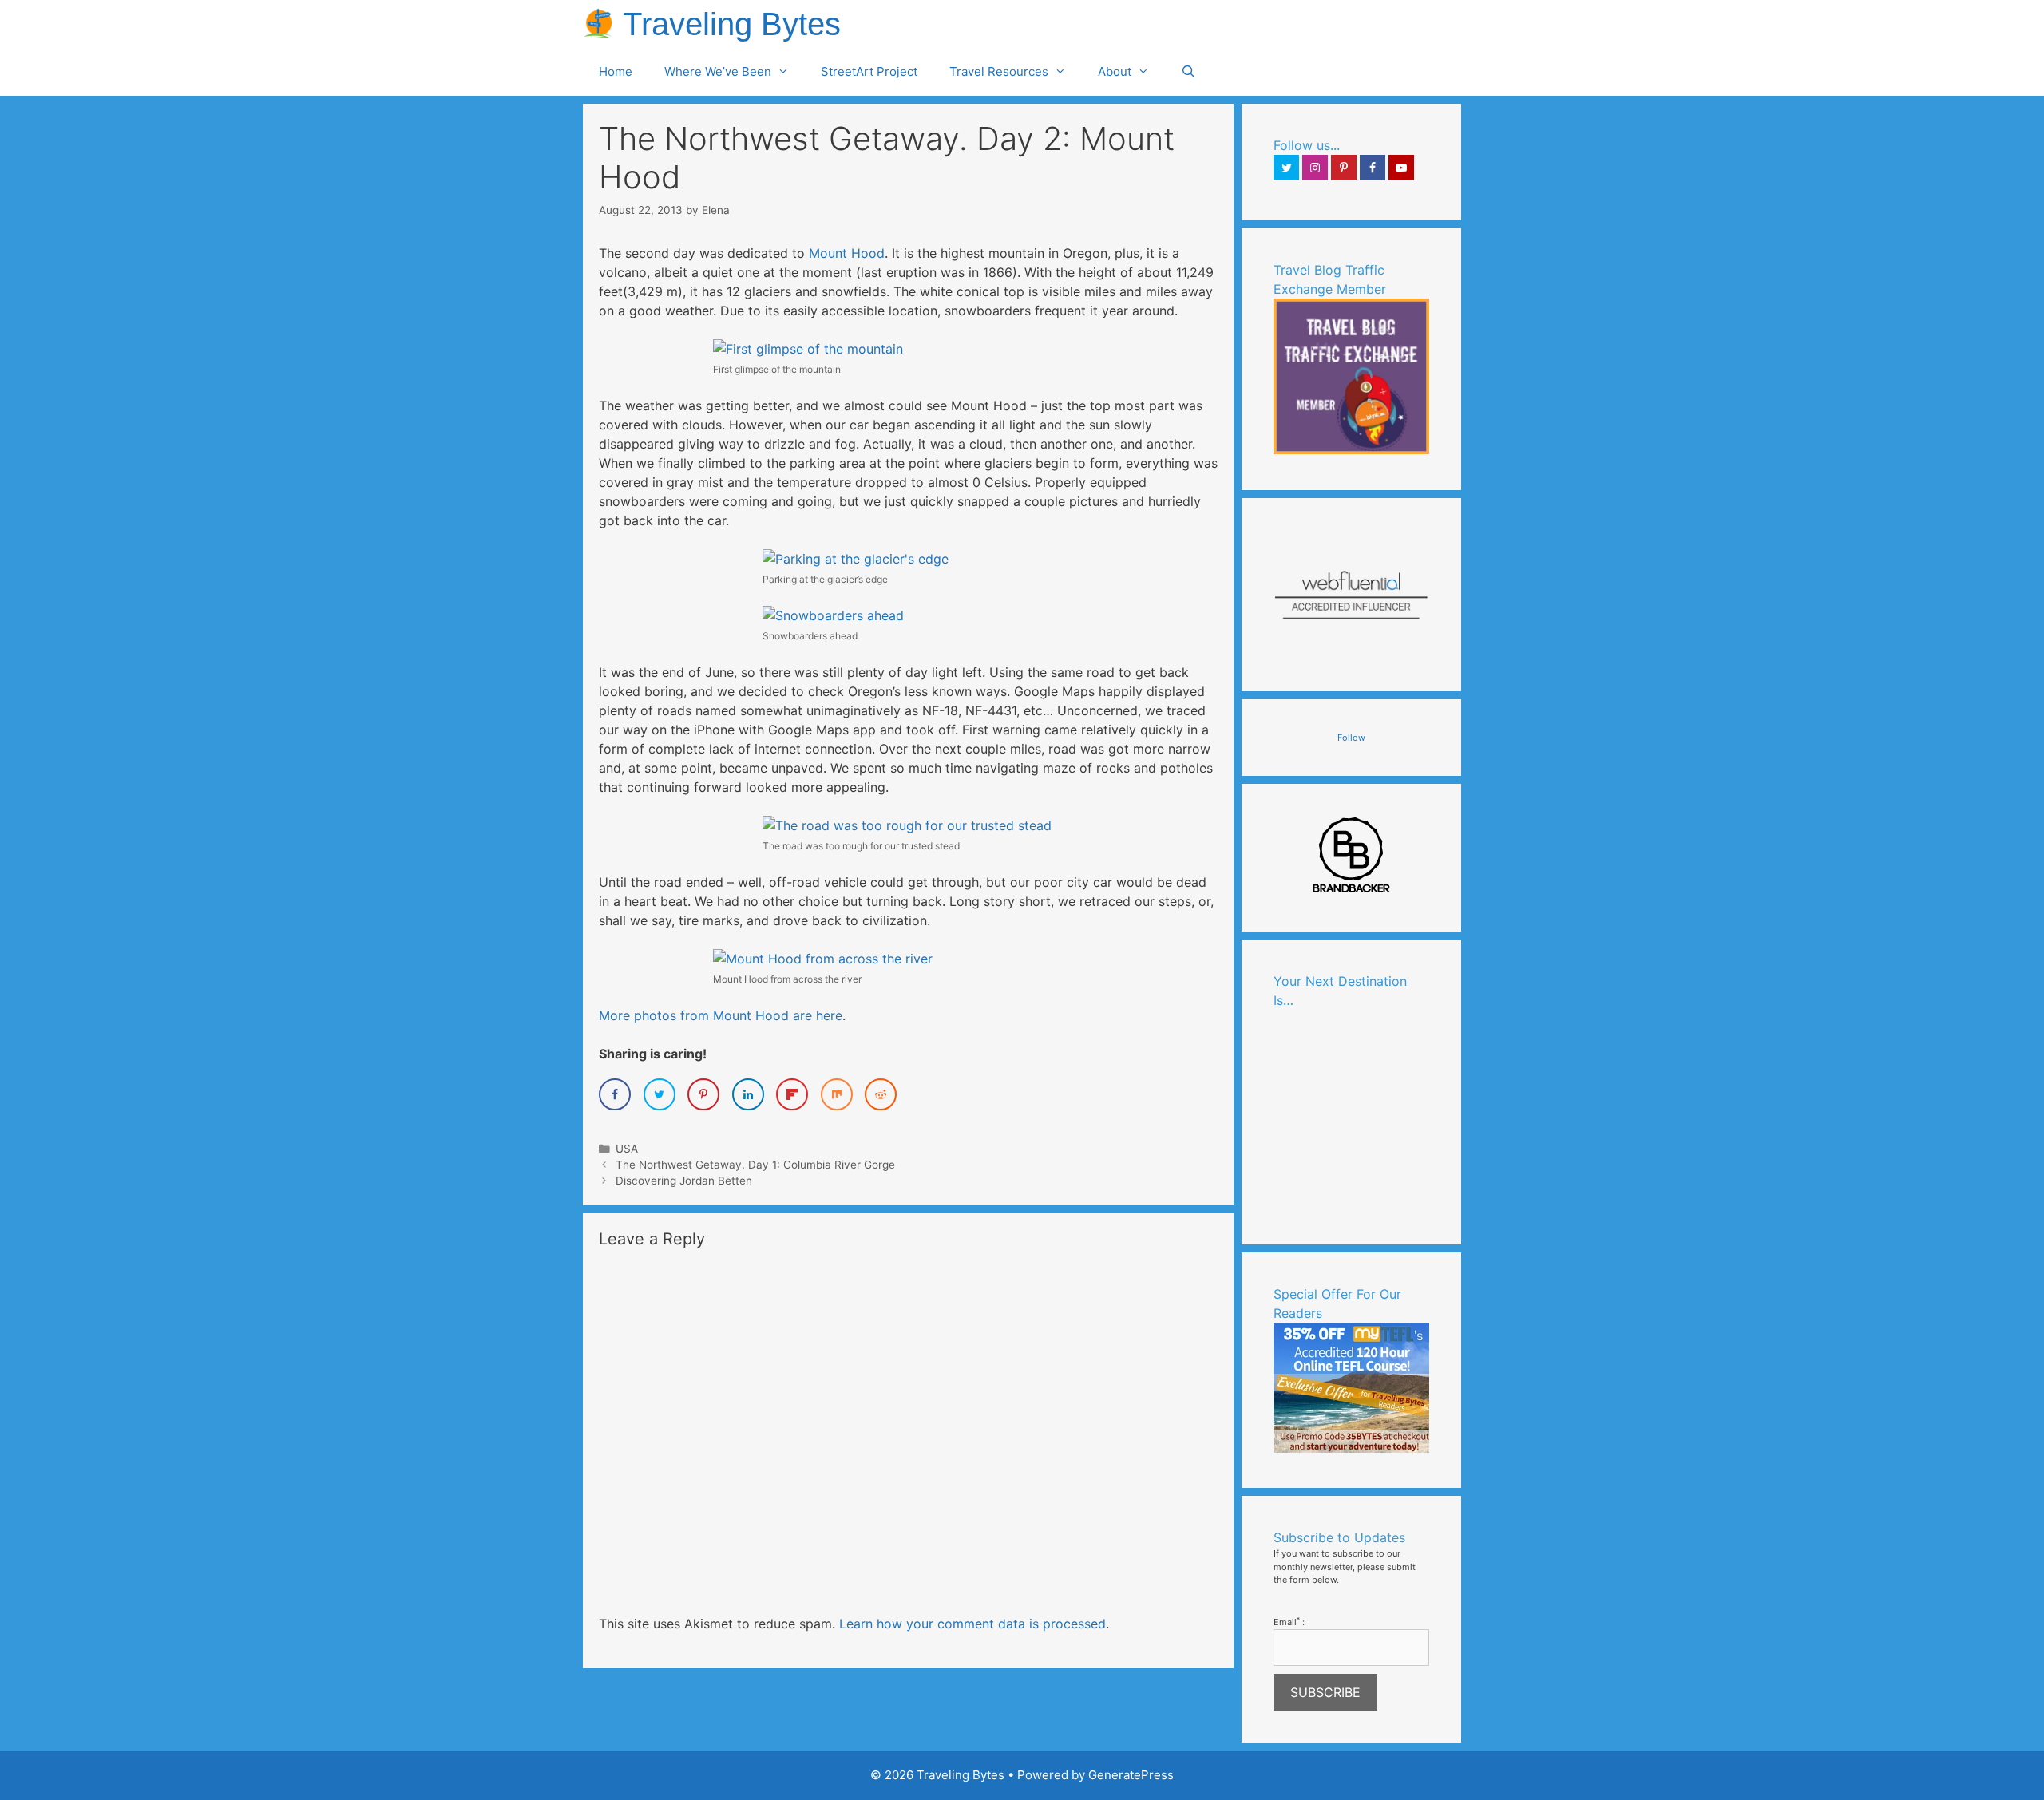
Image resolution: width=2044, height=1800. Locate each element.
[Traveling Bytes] (603, 24)
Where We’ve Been (718, 71)
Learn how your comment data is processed (972, 1624)
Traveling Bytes (732, 24)
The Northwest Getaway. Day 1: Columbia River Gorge (755, 1165)
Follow (1351, 738)
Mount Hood (847, 253)
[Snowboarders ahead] (833, 615)
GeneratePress (1131, 1775)
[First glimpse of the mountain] (808, 349)
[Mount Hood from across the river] (823, 959)
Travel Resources (999, 71)
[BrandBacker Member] (1352, 892)
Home (616, 71)
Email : (1289, 1622)
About (1115, 71)
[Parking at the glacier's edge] (856, 559)
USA (627, 1149)
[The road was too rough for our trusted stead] (907, 825)
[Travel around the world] (1351, 451)
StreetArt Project (869, 71)
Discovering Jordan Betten (684, 1181)
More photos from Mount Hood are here (721, 1015)
